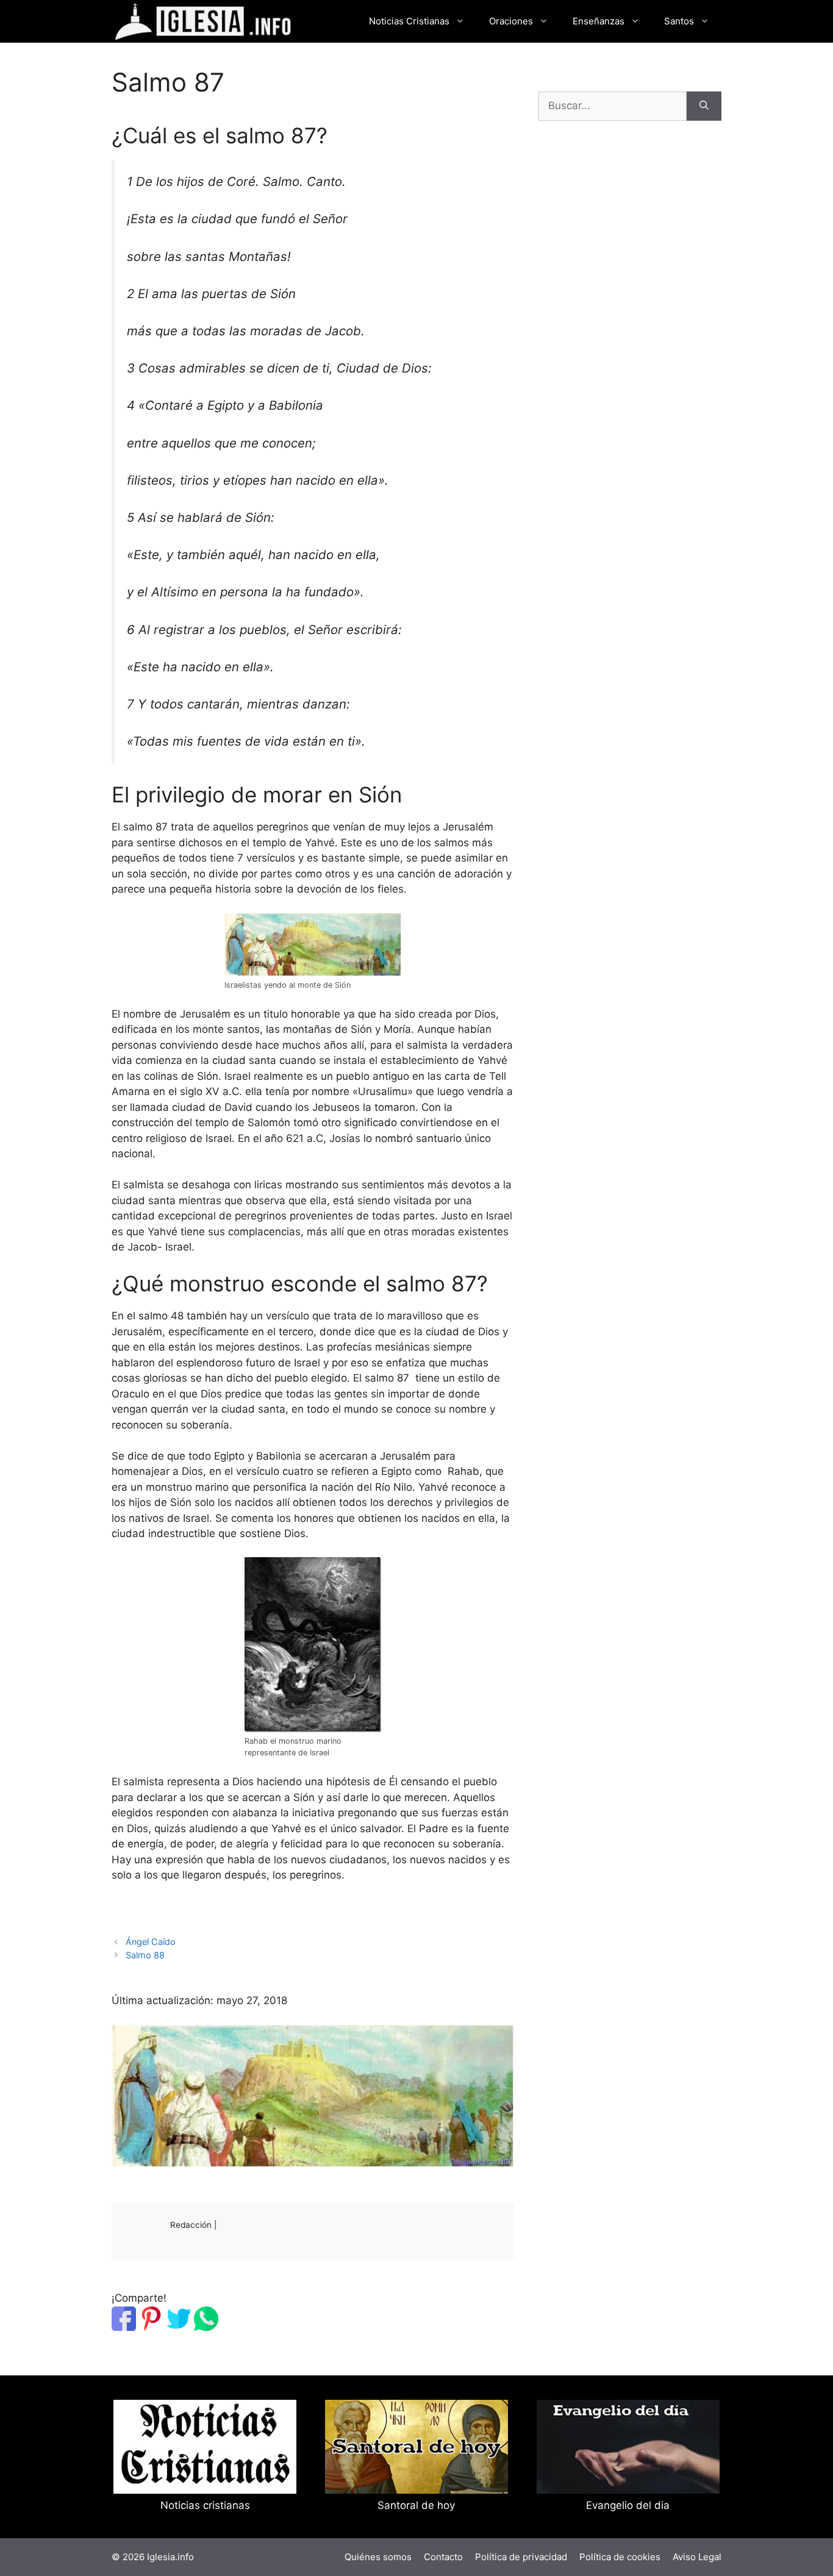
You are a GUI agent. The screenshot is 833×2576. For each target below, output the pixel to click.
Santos (679, 21)
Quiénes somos (378, 2557)
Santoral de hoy (416, 2505)
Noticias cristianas (205, 2505)
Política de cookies (620, 2557)
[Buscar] (704, 106)
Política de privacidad (521, 2557)
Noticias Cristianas (409, 21)
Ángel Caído (151, 1942)
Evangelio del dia (628, 2505)
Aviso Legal (697, 2557)
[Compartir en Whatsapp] (206, 2327)
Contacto (443, 2557)
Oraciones (511, 21)
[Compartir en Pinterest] (151, 2327)
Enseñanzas (599, 21)
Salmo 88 (145, 1955)
